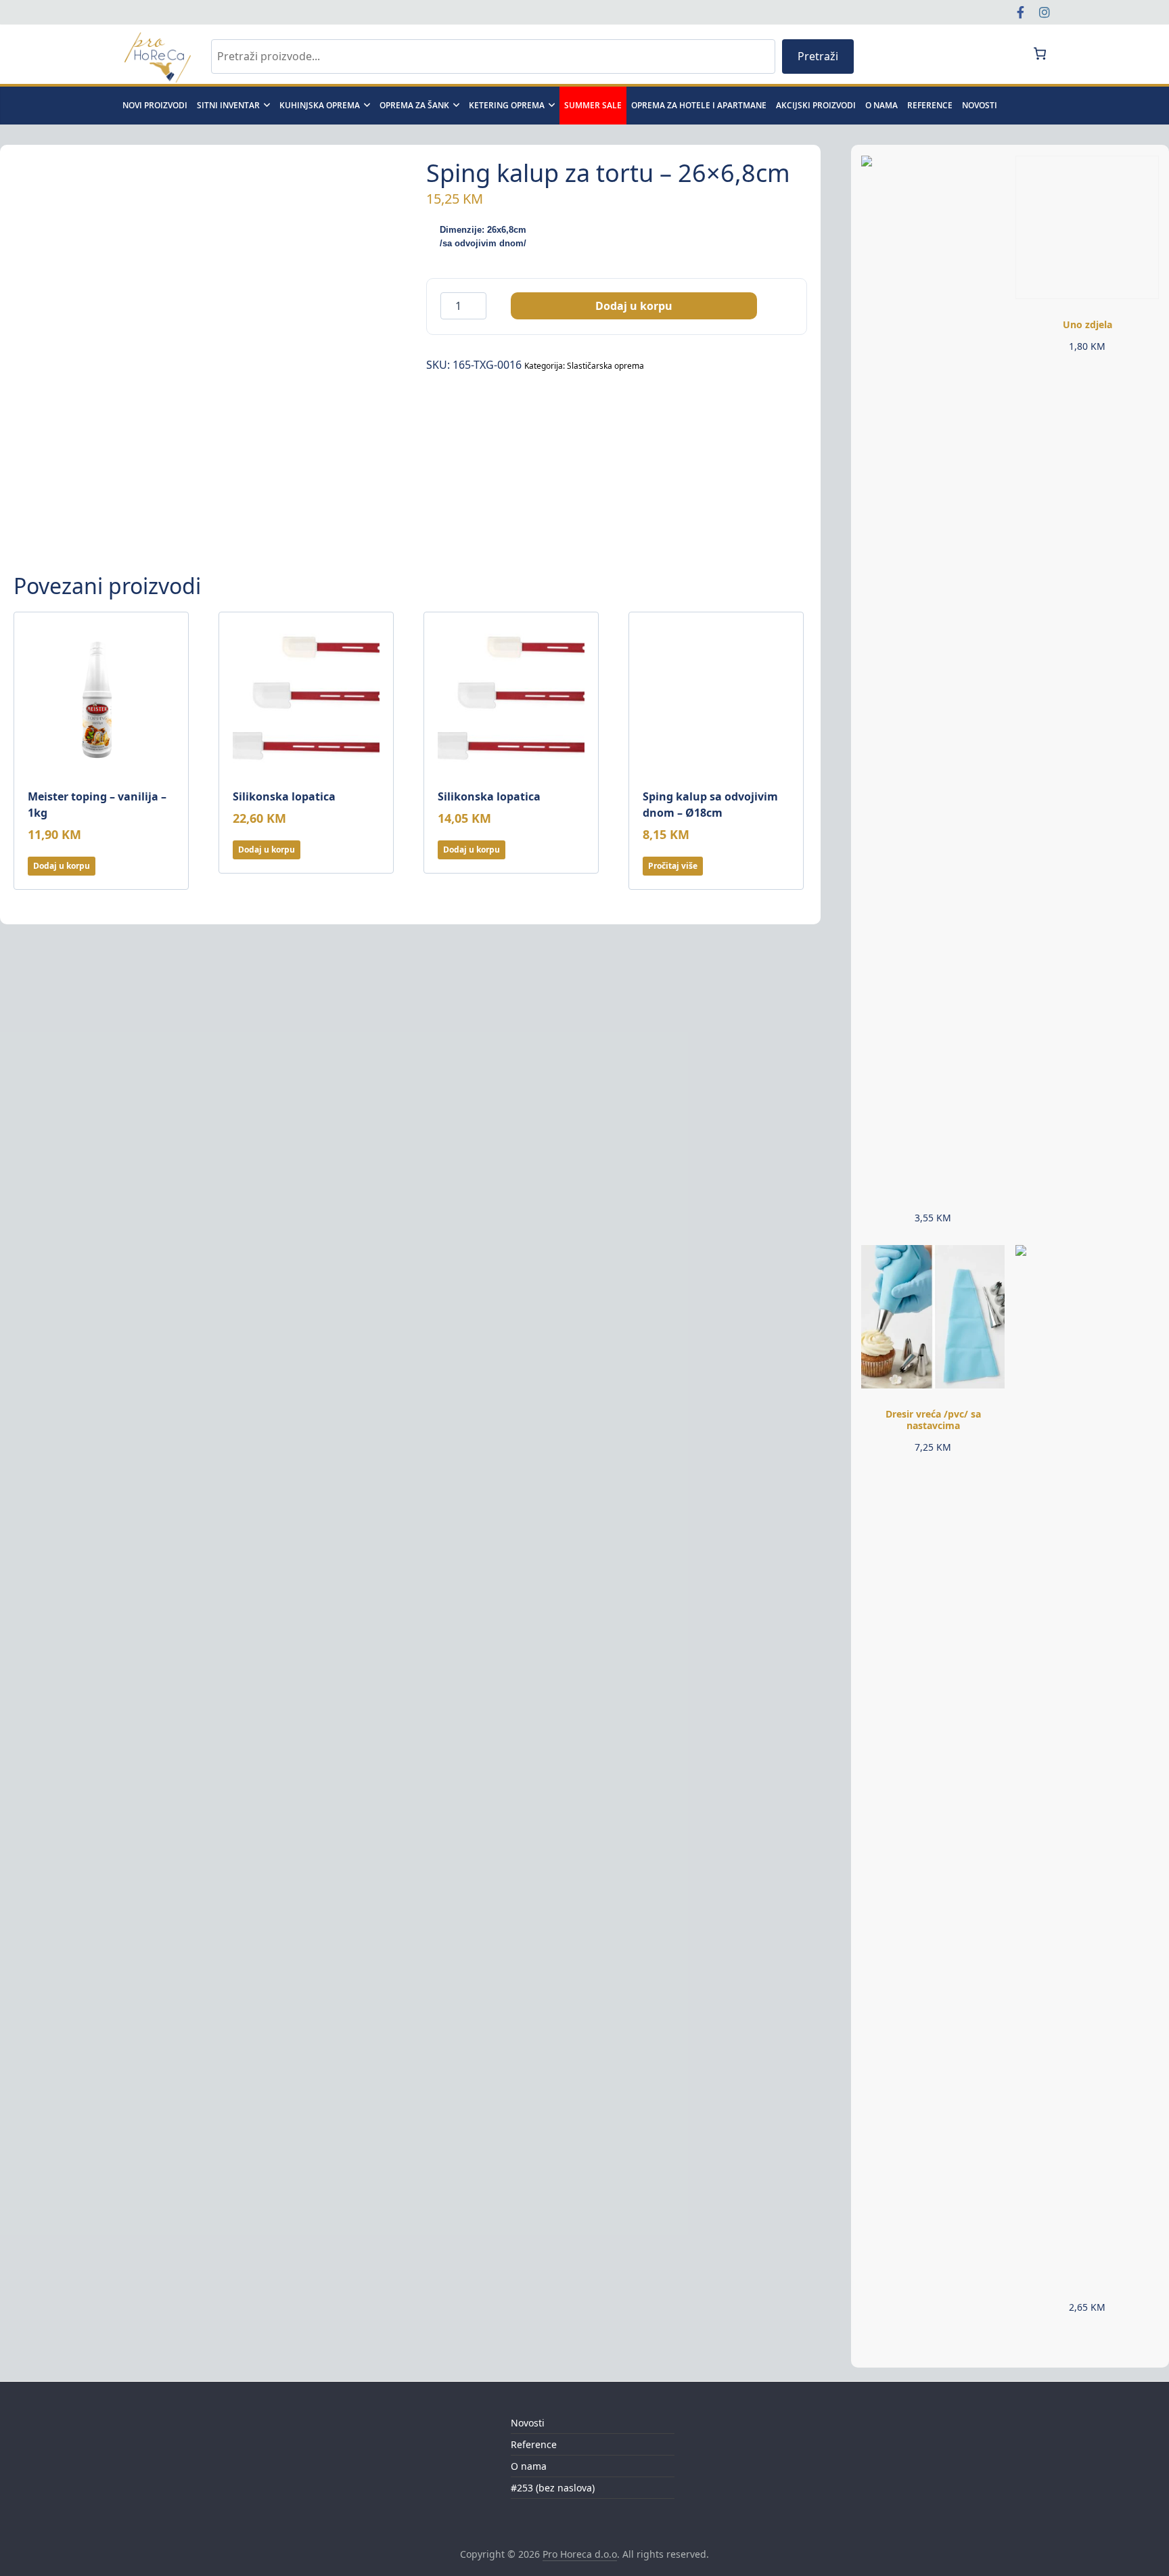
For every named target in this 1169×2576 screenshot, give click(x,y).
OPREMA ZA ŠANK (414, 105)
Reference (930, 105)
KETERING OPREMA (507, 105)
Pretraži (818, 56)
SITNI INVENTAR (228, 105)
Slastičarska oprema (605, 366)
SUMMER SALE (593, 105)
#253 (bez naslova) (553, 2488)
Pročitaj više (673, 866)
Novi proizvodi (155, 105)
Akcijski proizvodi (816, 105)
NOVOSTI (980, 105)
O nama (881, 105)
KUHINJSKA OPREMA (320, 105)
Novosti (528, 2423)
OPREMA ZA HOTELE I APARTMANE (699, 105)
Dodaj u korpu (634, 306)
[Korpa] (1039, 53)
